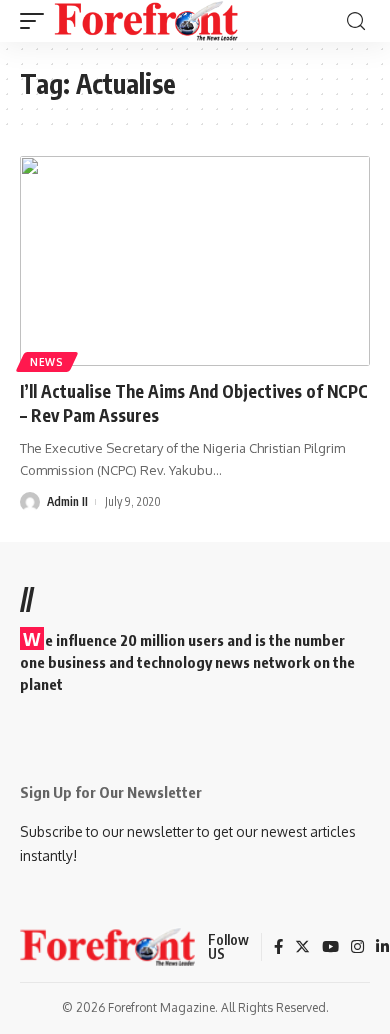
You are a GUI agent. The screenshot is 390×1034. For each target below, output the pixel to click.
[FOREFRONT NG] (146, 21)
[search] (356, 21)
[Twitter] (302, 948)
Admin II (67, 501)
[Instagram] (357, 948)
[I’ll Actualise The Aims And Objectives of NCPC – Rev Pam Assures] (195, 261)
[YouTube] (330, 948)
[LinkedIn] (382, 948)
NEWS (47, 362)
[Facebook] (278, 948)
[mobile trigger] (37, 21)
